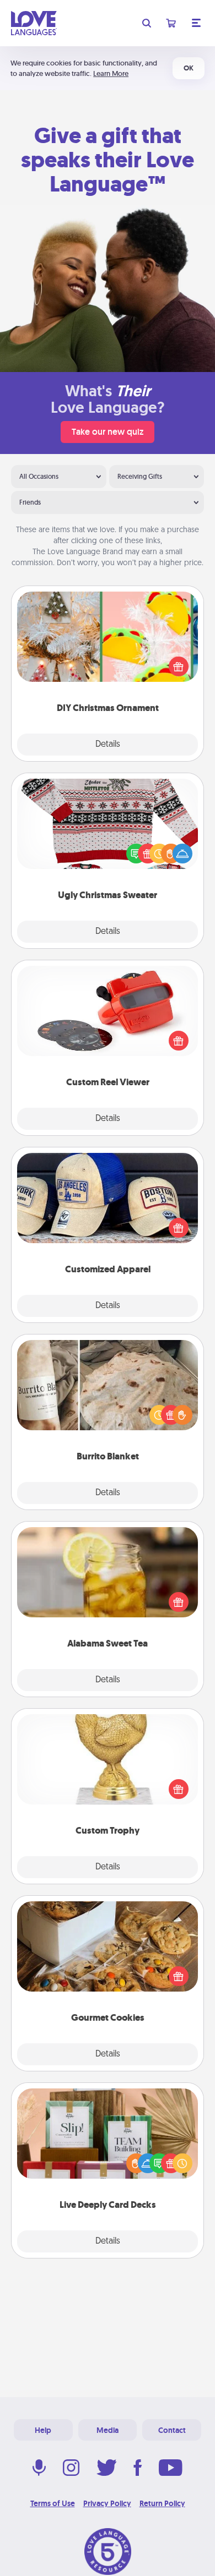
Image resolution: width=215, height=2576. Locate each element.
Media (108, 2430)
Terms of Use (53, 2503)
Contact (172, 2430)
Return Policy (162, 2503)
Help (43, 2430)
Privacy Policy (107, 2503)
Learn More (111, 73)
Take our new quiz (108, 432)
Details (108, 745)
